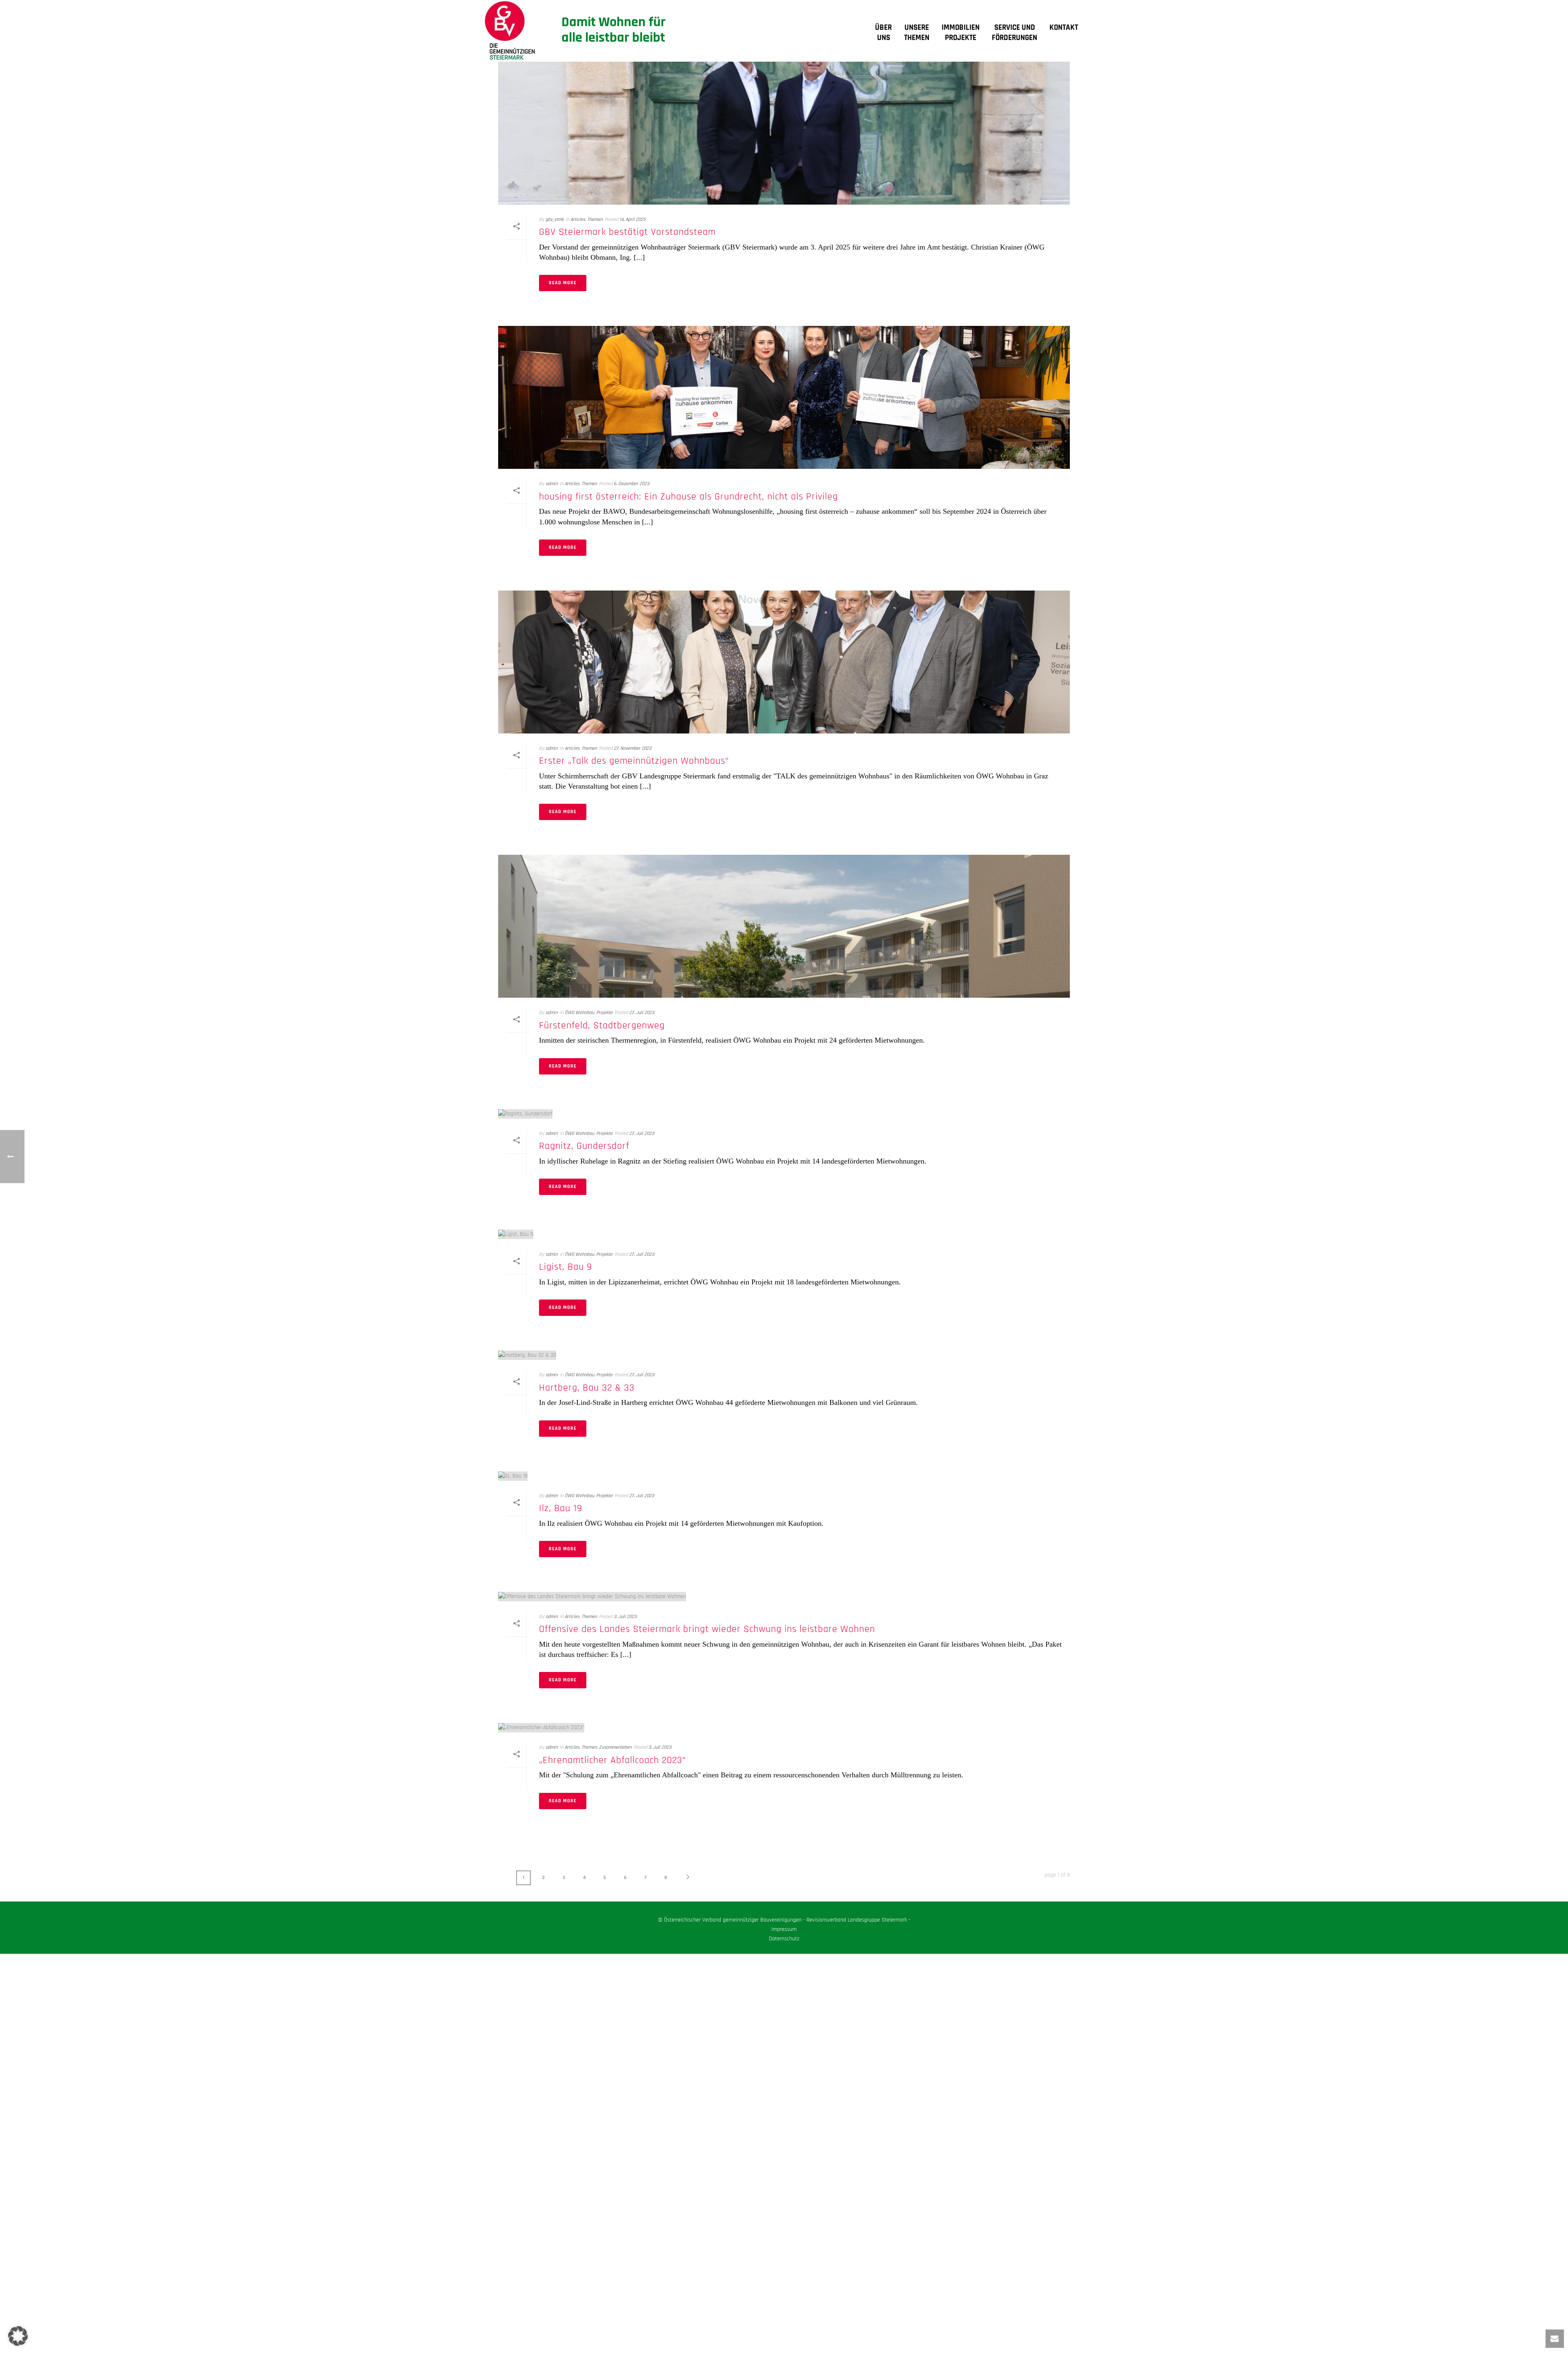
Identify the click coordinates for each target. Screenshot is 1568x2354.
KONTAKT (1064, 28)
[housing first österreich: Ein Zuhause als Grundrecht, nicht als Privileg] (784, 397)
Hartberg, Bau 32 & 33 (587, 1388)
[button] (18, 2336)
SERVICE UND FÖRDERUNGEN (1015, 33)
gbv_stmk (555, 220)
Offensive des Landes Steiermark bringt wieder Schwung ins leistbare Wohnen (707, 1629)
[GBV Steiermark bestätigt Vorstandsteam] (784, 133)
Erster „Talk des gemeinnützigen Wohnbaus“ (634, 761)
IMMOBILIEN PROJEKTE (961, 33)
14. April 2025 (633, 220)
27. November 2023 (633, 748)
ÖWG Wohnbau (579, 1013)
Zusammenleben (615, 1747)
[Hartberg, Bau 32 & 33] (784, 1355)
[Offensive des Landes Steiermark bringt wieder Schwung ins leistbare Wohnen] (784, 1597)
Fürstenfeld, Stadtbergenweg (602, 1025)
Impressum (784, 1929)
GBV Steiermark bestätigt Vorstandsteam (627, 232)
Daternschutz (784, 1939)
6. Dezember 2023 (631, 484)
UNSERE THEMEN (917, 33)
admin (552, 484)
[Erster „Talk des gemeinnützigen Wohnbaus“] (784, 662)
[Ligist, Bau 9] (784, 1234)
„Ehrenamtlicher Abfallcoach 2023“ (612, 1760)
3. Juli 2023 (625, 1617)
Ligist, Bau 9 (566, 1267)
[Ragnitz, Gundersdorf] (784, 1114)
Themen (595, 220)
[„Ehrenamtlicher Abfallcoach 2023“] (784, 1728)
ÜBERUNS (883, 33)
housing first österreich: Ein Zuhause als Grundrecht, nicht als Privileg (688, 497)
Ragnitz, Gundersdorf (584, 1146)
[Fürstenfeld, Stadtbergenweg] (784, 926)
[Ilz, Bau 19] (784, 1476)
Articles (578, 220)
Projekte (604, 1013)
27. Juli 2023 (642, 1013)
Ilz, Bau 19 (561, 1508)
